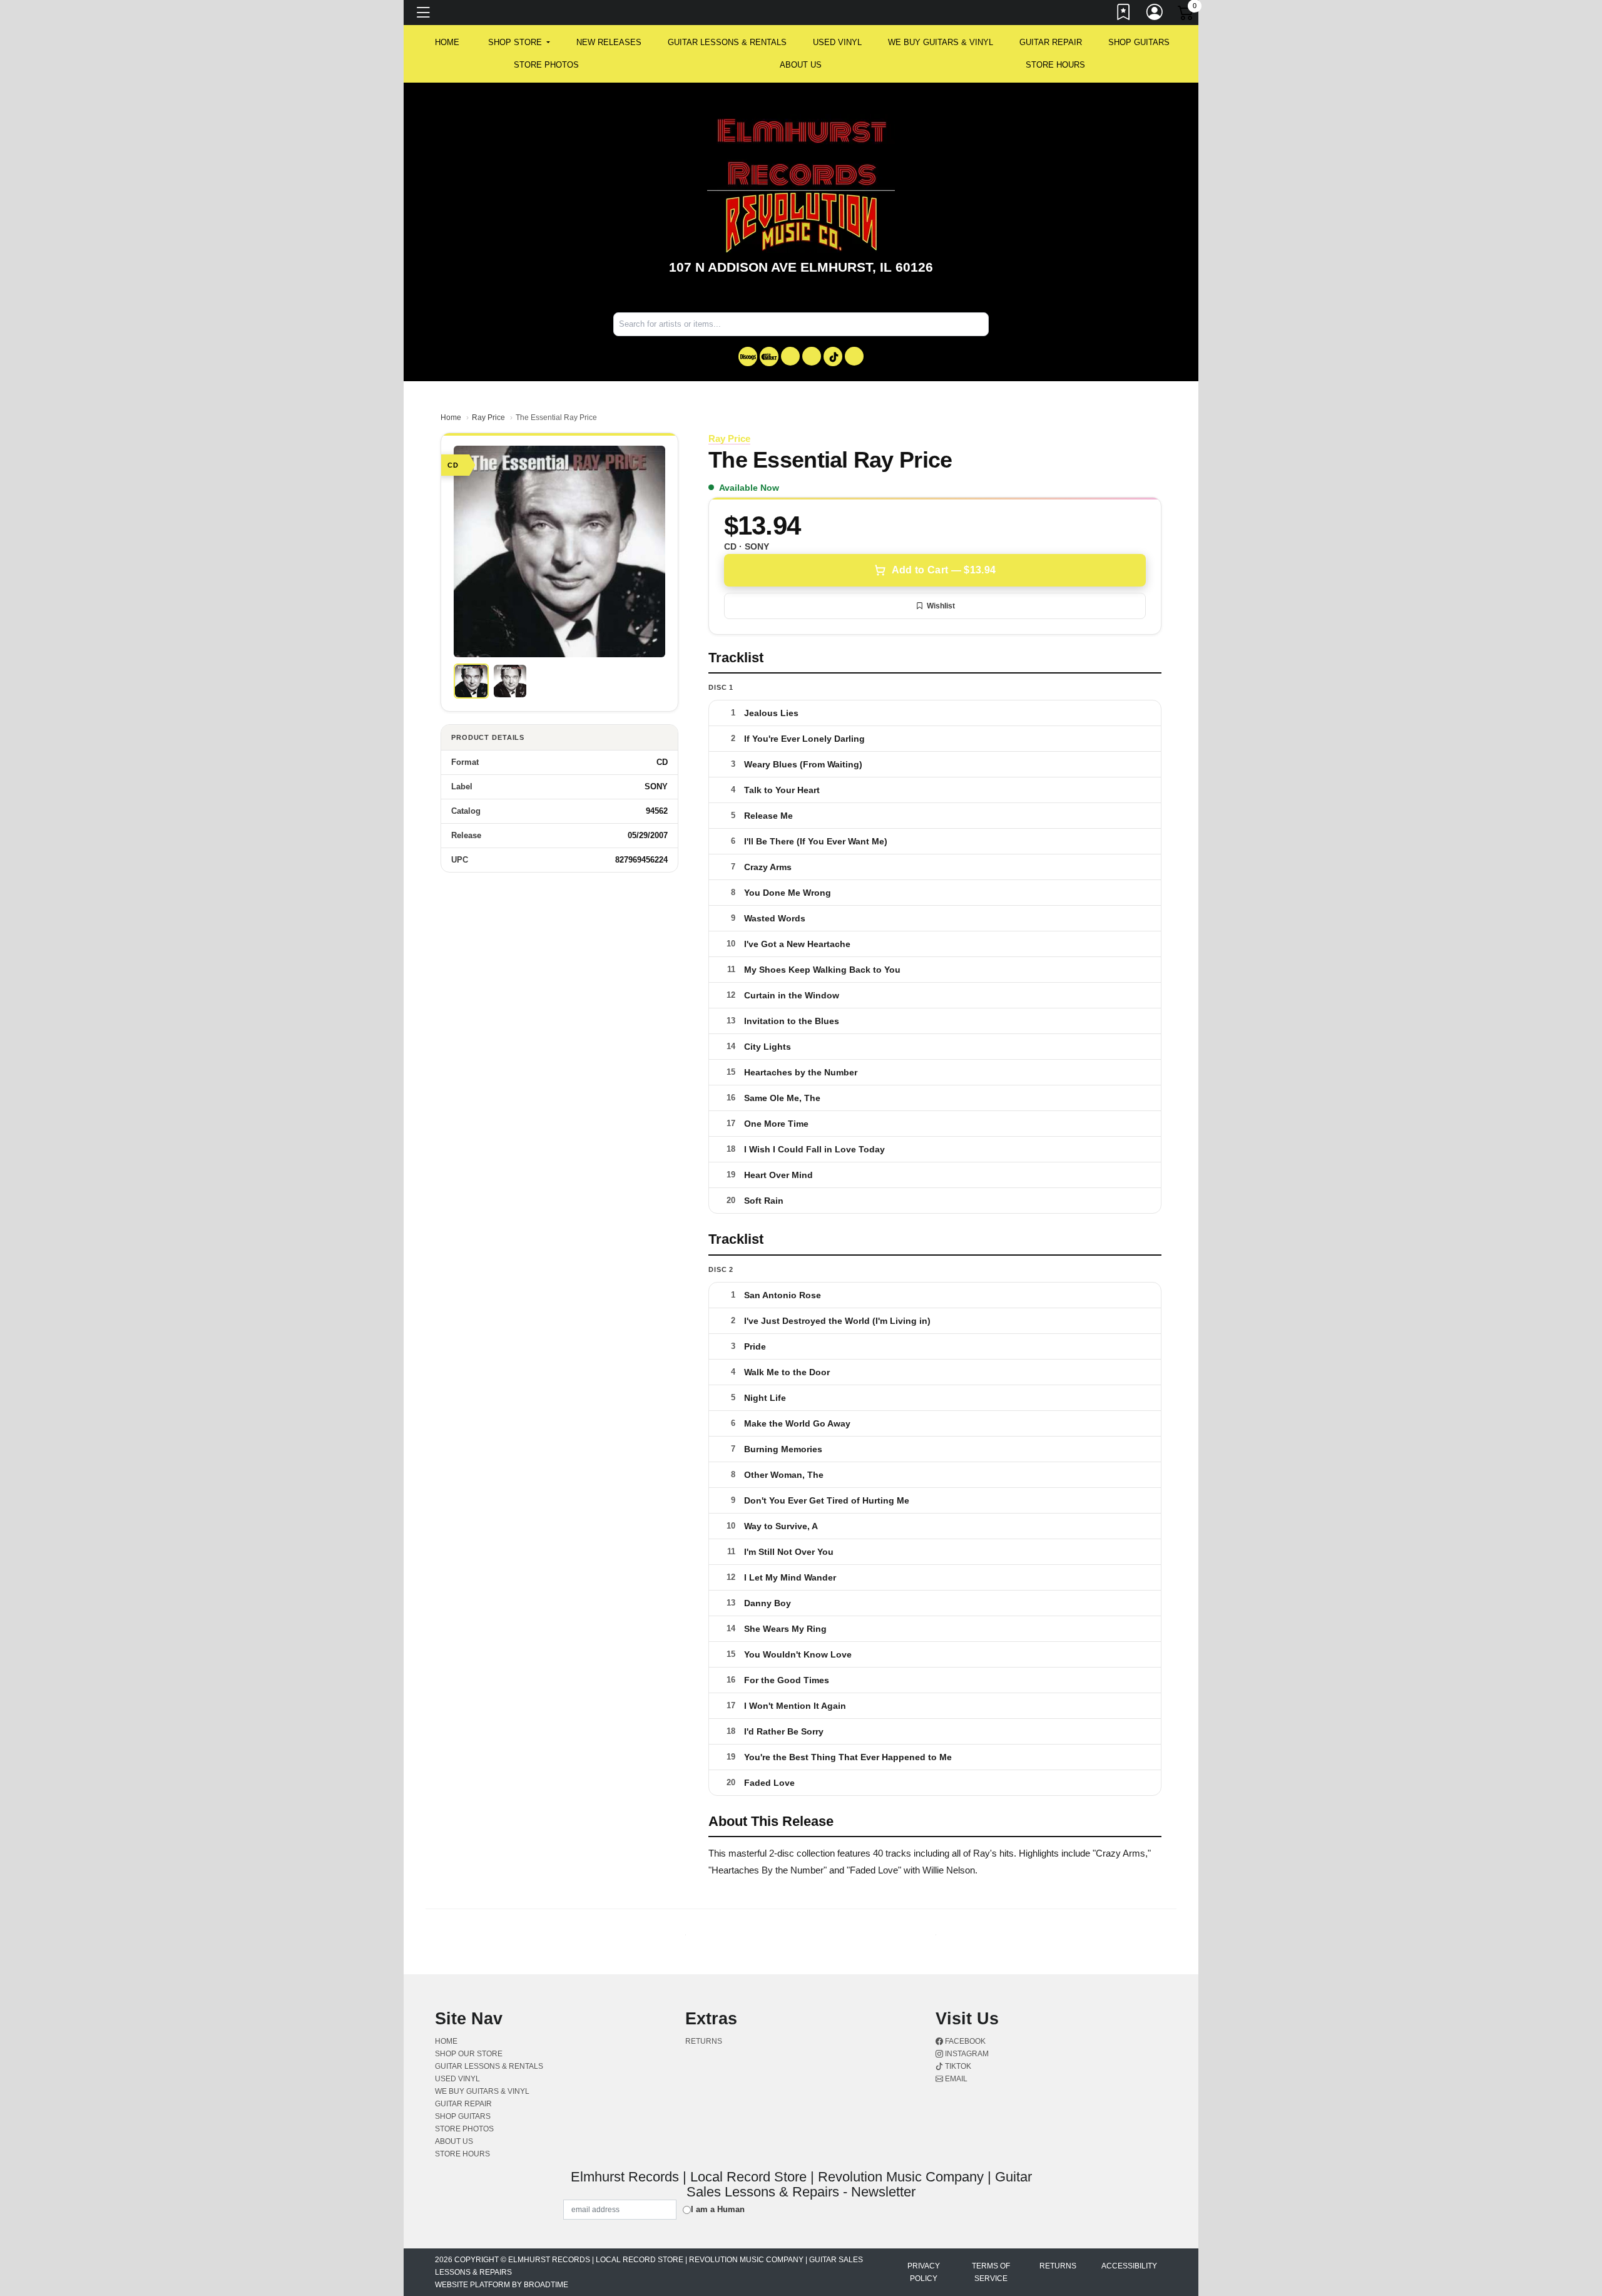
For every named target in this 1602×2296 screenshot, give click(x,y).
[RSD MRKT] (769, 356)
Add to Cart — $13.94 (944, 570)
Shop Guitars (1139, 42)
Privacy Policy (924, 2272)
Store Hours (1055, 65)
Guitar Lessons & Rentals (727, 42)
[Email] (854, 356)
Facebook (964, 2041)
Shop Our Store (469, 2054)
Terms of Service (991, 2272)
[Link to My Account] (1155, 14)
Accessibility (1129, 2266)
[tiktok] (833, 356)
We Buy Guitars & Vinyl (941, 42)
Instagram (966, 2054)
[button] (519, 43)
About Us (801, 65)
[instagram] (812, 356)
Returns (704, 2041)
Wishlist (941, 606)
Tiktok (957, 2066)
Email (955, 2079)
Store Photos (546, 65)
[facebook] (790, 356)
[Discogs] (748, 356)
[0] (1186, 15)
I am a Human (718, 2209)
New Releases (609, 42)
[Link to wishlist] (1124, 14)
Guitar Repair (1051, 42)
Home (451, 418)
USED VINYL (837, 42)
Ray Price (488, 418)
